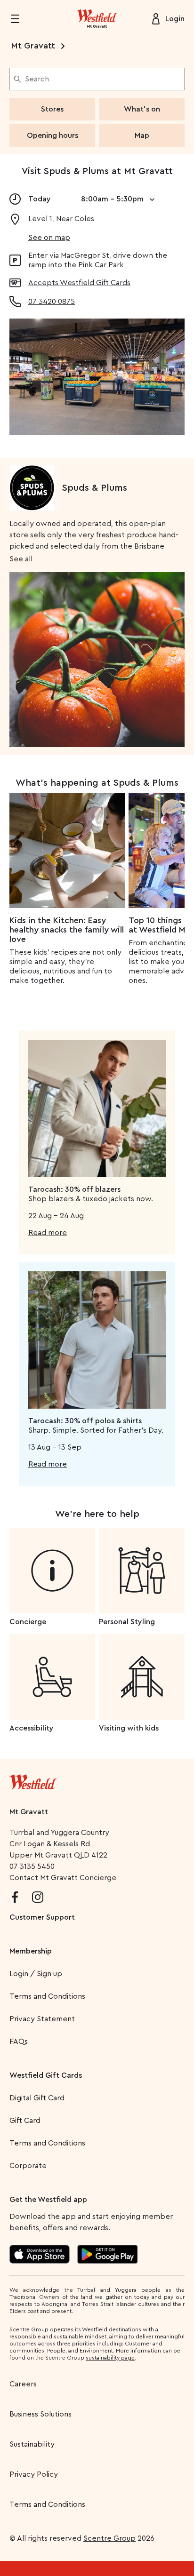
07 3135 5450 (32, 1866)
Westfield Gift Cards (46, 2075)
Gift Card (25, 2121)
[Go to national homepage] (33, 1780)
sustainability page (110, 2358)
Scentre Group (109, 2538)
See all (21, 559)
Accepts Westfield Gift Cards (79, 283)
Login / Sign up (36, 1974)
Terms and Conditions (47, 1996)
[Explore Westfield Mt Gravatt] (97, 19)
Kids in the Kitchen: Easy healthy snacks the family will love (67, 930)
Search (37, 79)
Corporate (28, 2166)
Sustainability (32, 2444)
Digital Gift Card (37, 2098)
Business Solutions (40, 2414)
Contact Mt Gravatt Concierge (63, 1878)
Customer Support (42, 1917)
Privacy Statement (42, 2019)
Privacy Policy (34, 2474)
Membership (31, 1951)
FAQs (19, 2042)
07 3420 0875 (52, 302)
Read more (48, 1233)
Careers (23, 2384)
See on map (49, 238)
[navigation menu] (21, 19)
